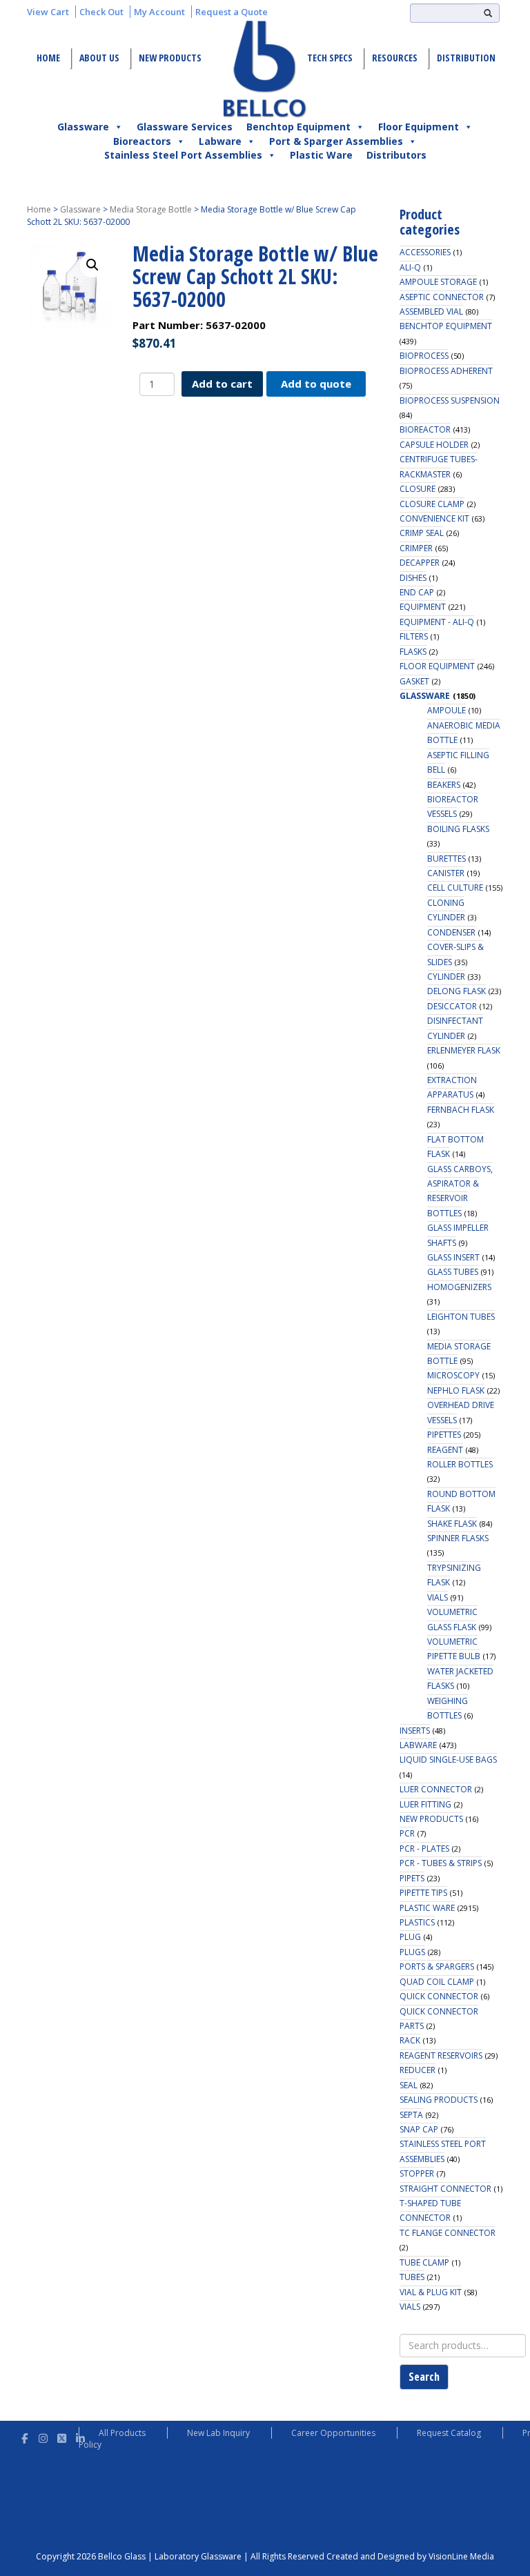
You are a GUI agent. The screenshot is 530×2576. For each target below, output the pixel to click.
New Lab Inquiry (218, 2433)
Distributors (396, 155)
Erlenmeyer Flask (464, 1050)
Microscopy (453, 1375)
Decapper (420, 563)
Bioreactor (425, 429)
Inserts (415, 1731)
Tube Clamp (424, 2262)
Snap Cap (419, 2129)
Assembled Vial (431, 311)
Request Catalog (449, 2433)
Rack (410, 2040)
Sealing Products (439, 2100)
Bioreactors (142, 141)
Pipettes (444, 1435)
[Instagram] (43, 2436)
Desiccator (452, 1006)
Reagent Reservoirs (441, 2055)
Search (424, 2377)
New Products (170, 58)
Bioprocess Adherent (446, 371)
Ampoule (446, 710)
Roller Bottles (460, 1464)
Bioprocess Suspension (450, 400)
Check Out (101, 12)
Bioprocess (424, 356)
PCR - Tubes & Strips (441, 1863)
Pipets (412, 1878)
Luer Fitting (425, 1804)
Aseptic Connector (442, 297)
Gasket (414, 681)
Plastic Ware (321, 155)
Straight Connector (445, 2189)
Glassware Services (185, 127)
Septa (411, 2115)
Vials (438, 1597)
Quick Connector (439, 1996)
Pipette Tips (423, 1893)
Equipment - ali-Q (437, 622)
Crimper (416, 548)
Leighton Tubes (461, 1317)
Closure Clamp (432, 504)
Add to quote (316, 384)
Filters (414, 636)
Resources (395, 58)
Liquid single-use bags (448, 1760)
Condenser (451, 932)
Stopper (417, 2173)
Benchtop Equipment (298, 127)
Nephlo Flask (456, 1390)
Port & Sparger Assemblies (336, 141)
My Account (159, 12)
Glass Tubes (453, 1272)
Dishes (413, 578)
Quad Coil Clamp (437, 1982)
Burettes (446, 859)
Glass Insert (453, 1257)
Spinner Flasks (458, 1538)
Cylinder (446, 977)
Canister (446, 873)
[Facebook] (24, 2436)
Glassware (83, 127)
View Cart (48, 12)
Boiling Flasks (458, 829)
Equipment (423, 607)
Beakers (444, 785)
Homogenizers (459, 1287)
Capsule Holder (434, 445)
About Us (99, 58)
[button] (92, 265)
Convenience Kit (434, 518)
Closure (418, 489)
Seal (409, 2085)
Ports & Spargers (437, 1966)
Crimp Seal (422, 533)
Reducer (418, 2070)
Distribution (466, 58)
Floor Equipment (419, 127)
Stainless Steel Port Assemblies (183, 155)
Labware (220, 141)
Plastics (417, 1922)
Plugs (412, 1952)
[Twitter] (62, 2436)
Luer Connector (436, 1789)
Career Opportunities (333, 2433)
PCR (407, 1833)
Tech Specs (330, 58)
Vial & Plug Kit (431, 2292)
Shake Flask (452, 1524)
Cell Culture (455, 888)
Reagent (445, 1450)
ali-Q (410, 267)
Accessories (425, 252)
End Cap (417, 592)
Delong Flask (457, 991)
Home (48, 58)
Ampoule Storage (438, 282)
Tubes (412, 2277)
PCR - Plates (424, 1849)
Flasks (413, 652)
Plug (410, 1937)
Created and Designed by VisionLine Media (410, 2556)
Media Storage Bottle (151, 209)
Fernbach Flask (461, 1110)
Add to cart (222, 384)
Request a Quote (232, 12)
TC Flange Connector (448, 2233)
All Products (122, 2433)
